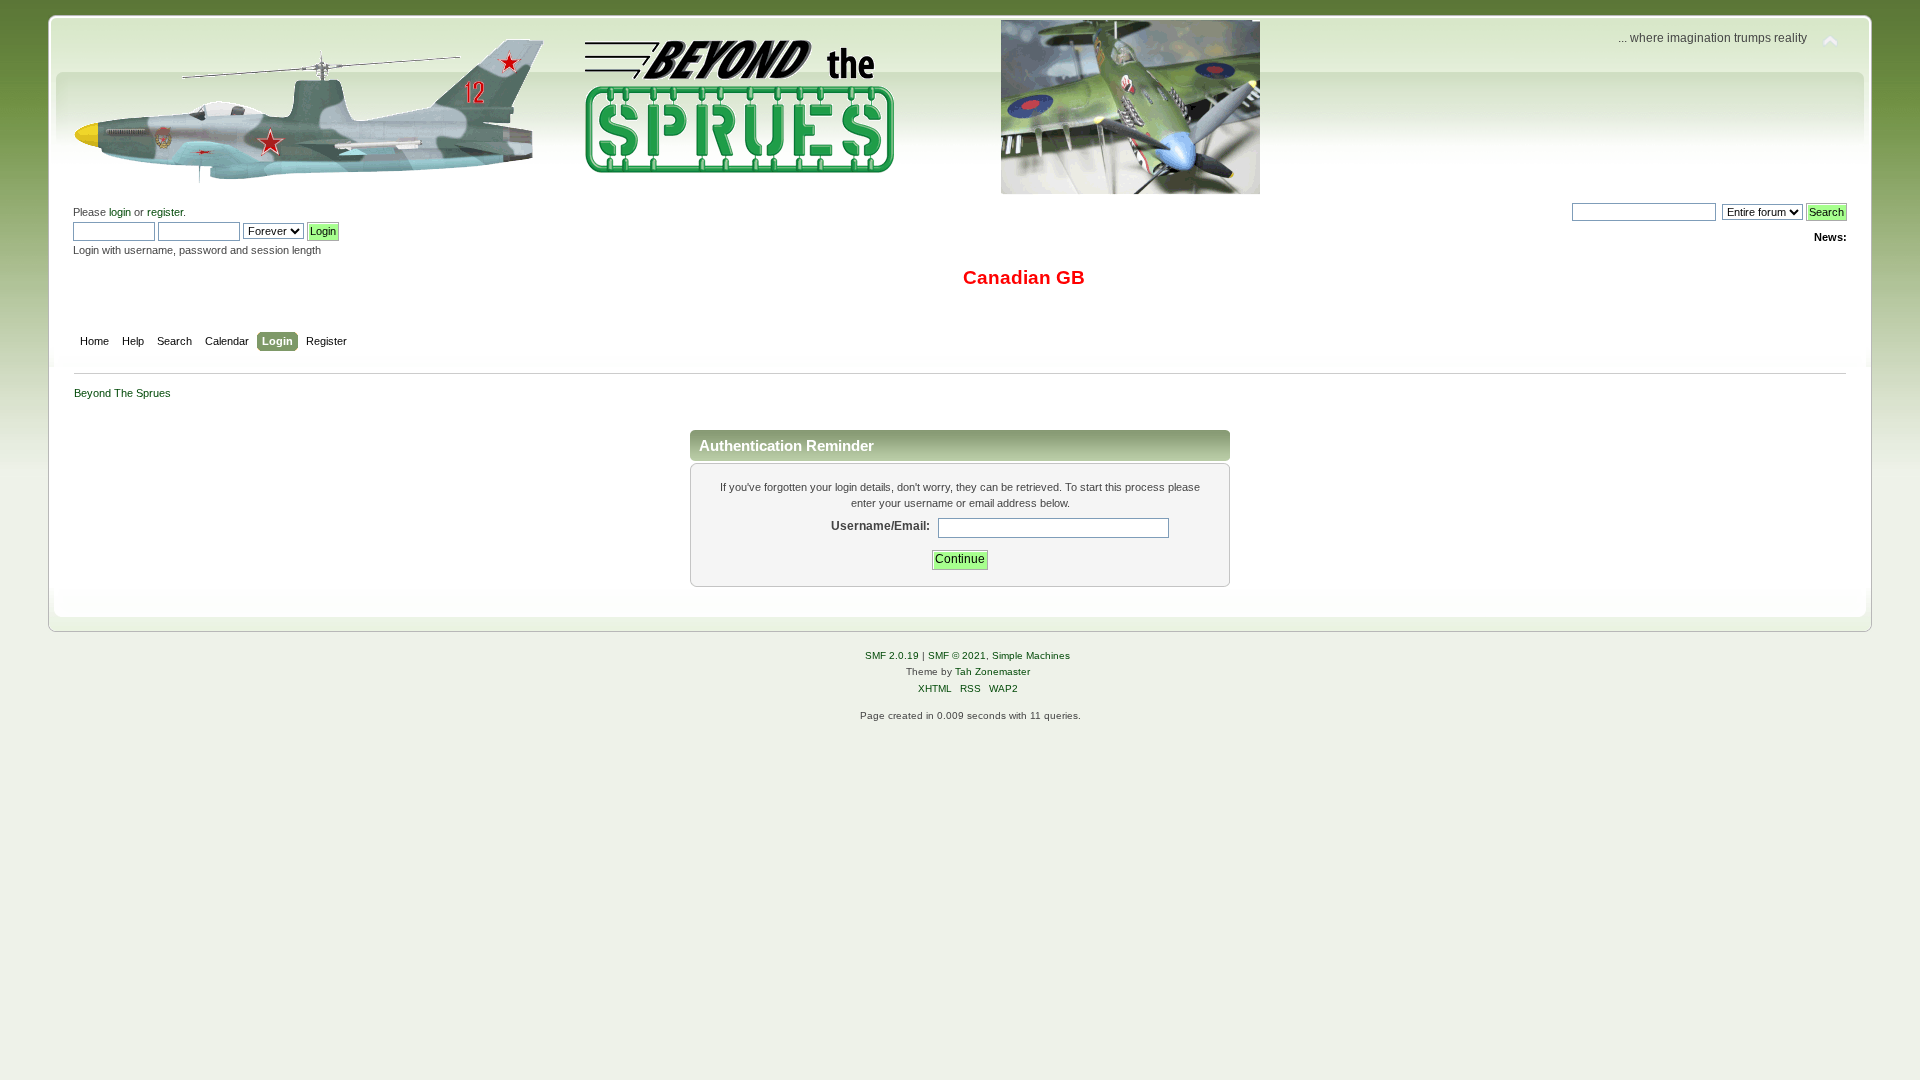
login (120, 212)
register (165, 212)
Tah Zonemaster (992, 671)
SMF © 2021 (957, 655)
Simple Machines (1031, 655)
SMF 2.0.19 (892, 655)
